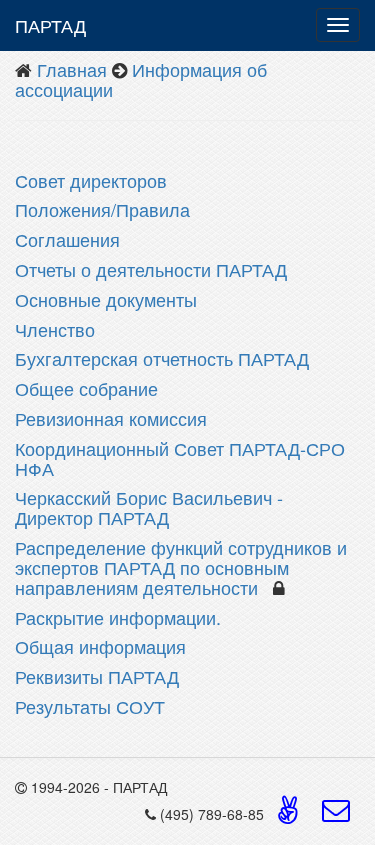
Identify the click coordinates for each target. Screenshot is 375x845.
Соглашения (67, 239)
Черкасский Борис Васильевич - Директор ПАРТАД (149, 507)
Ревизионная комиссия (111, 418)
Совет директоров (91, 180)
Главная (72, 69)
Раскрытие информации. (120, 617)
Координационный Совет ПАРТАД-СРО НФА (180, 458)
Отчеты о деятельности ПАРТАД (151, 269)
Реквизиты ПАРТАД (99, 676)
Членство (55, 329)
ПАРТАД (50, 25)
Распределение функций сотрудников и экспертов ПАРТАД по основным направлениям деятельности (181, 567)
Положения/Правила (102, 209)
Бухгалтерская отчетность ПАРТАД (162, 358)
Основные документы (106, 299)
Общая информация (103, 646)
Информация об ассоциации (141, 79)
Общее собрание (86, 388)
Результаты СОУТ (92, 706)
